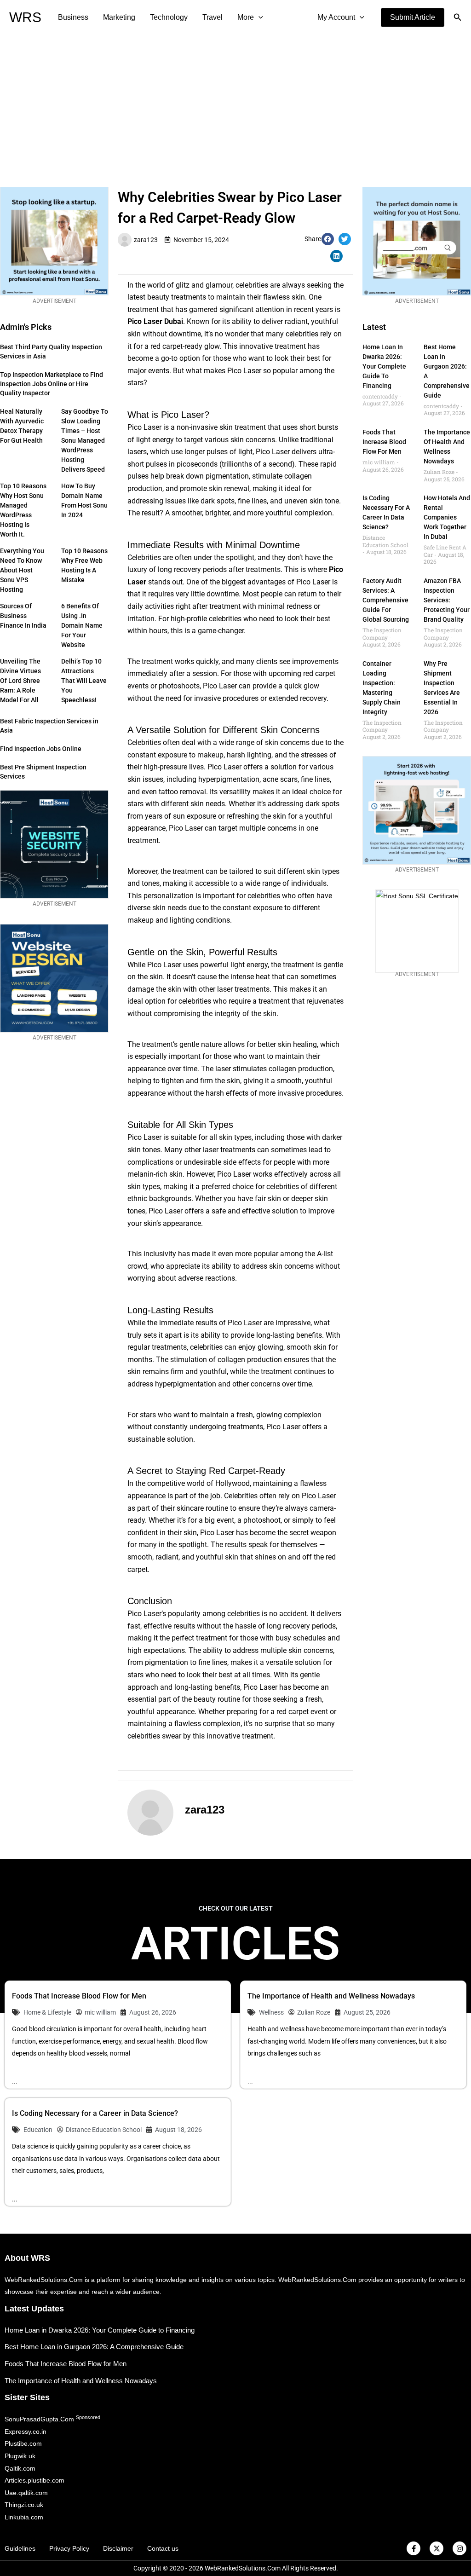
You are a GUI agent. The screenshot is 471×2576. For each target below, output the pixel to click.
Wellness (271, 2012)
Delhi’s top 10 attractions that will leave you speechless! (84, 681)
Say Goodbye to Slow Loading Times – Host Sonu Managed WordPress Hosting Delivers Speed (85, 440)
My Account (336, 17)
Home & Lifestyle (47, 2012)
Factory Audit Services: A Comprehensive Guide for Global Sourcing (386, 600)
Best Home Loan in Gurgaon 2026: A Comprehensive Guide (94, 2347)
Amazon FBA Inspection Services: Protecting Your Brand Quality (447, 600)
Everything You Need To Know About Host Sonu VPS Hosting (22, 570)
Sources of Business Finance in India (23, 616)
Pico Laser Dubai (155, 321)
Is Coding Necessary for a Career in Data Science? (95, 2113)
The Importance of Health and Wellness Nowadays (331, 1996)
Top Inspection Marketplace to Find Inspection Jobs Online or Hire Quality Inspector (52, 384)
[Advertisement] (235, 104)
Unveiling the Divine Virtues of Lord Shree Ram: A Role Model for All (20, 681)
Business (73, 17)
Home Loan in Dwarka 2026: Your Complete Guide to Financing (384, 366)
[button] (413, 17)
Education (38, 2130)
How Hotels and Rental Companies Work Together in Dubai (447, 517)
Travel (213, 17)
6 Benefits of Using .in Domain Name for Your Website (82, 625)
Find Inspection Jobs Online (41, 749)
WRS (25, 17)
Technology (169, 17)
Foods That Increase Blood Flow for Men (384, 442)
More (246, 17)
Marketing (119, 17)
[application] (258, 17)
